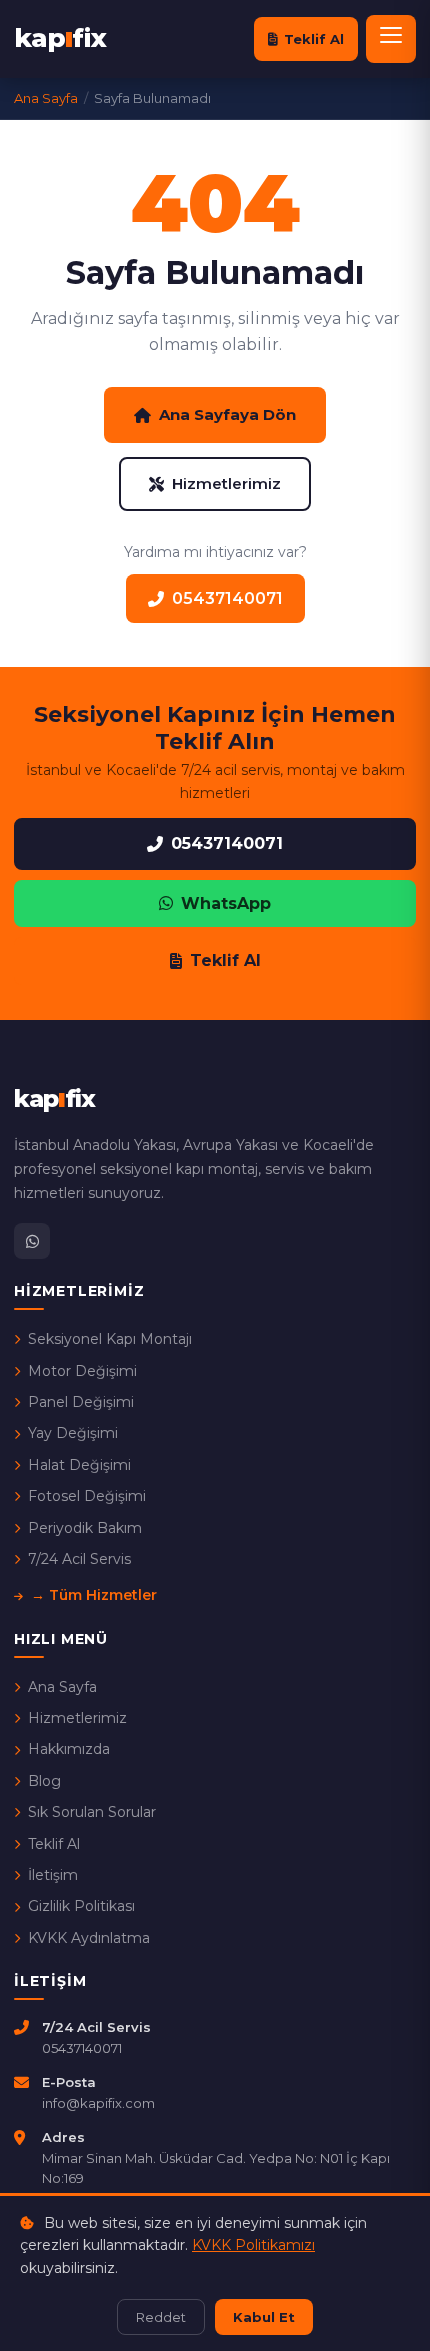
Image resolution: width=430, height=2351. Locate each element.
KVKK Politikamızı (253, 2245)
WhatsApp (226, 903)
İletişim (53, 1875)
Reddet (161, 2317)
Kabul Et (264, 2317)
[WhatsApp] (32, 1241)
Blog (44, 1781)
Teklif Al (314, 39)
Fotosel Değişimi (87, 1496)
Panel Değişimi (81, 1402)
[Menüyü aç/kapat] (391, 39)
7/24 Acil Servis (79, 1559)
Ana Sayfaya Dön (227, 414)
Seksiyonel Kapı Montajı (110, 1339)
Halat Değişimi (79, 1465)
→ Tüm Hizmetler (94, 1595)
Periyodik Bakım (85, 1528)
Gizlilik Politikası (81, 1906)
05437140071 (227, 598)
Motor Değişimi (82, 1371)
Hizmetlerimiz (226, 483)
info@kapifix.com (98, 2103)
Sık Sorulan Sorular (92, 1812)
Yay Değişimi (73, 1433)
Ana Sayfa (62, 1687)
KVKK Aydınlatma (89, 1938)
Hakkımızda (69, 1749)
